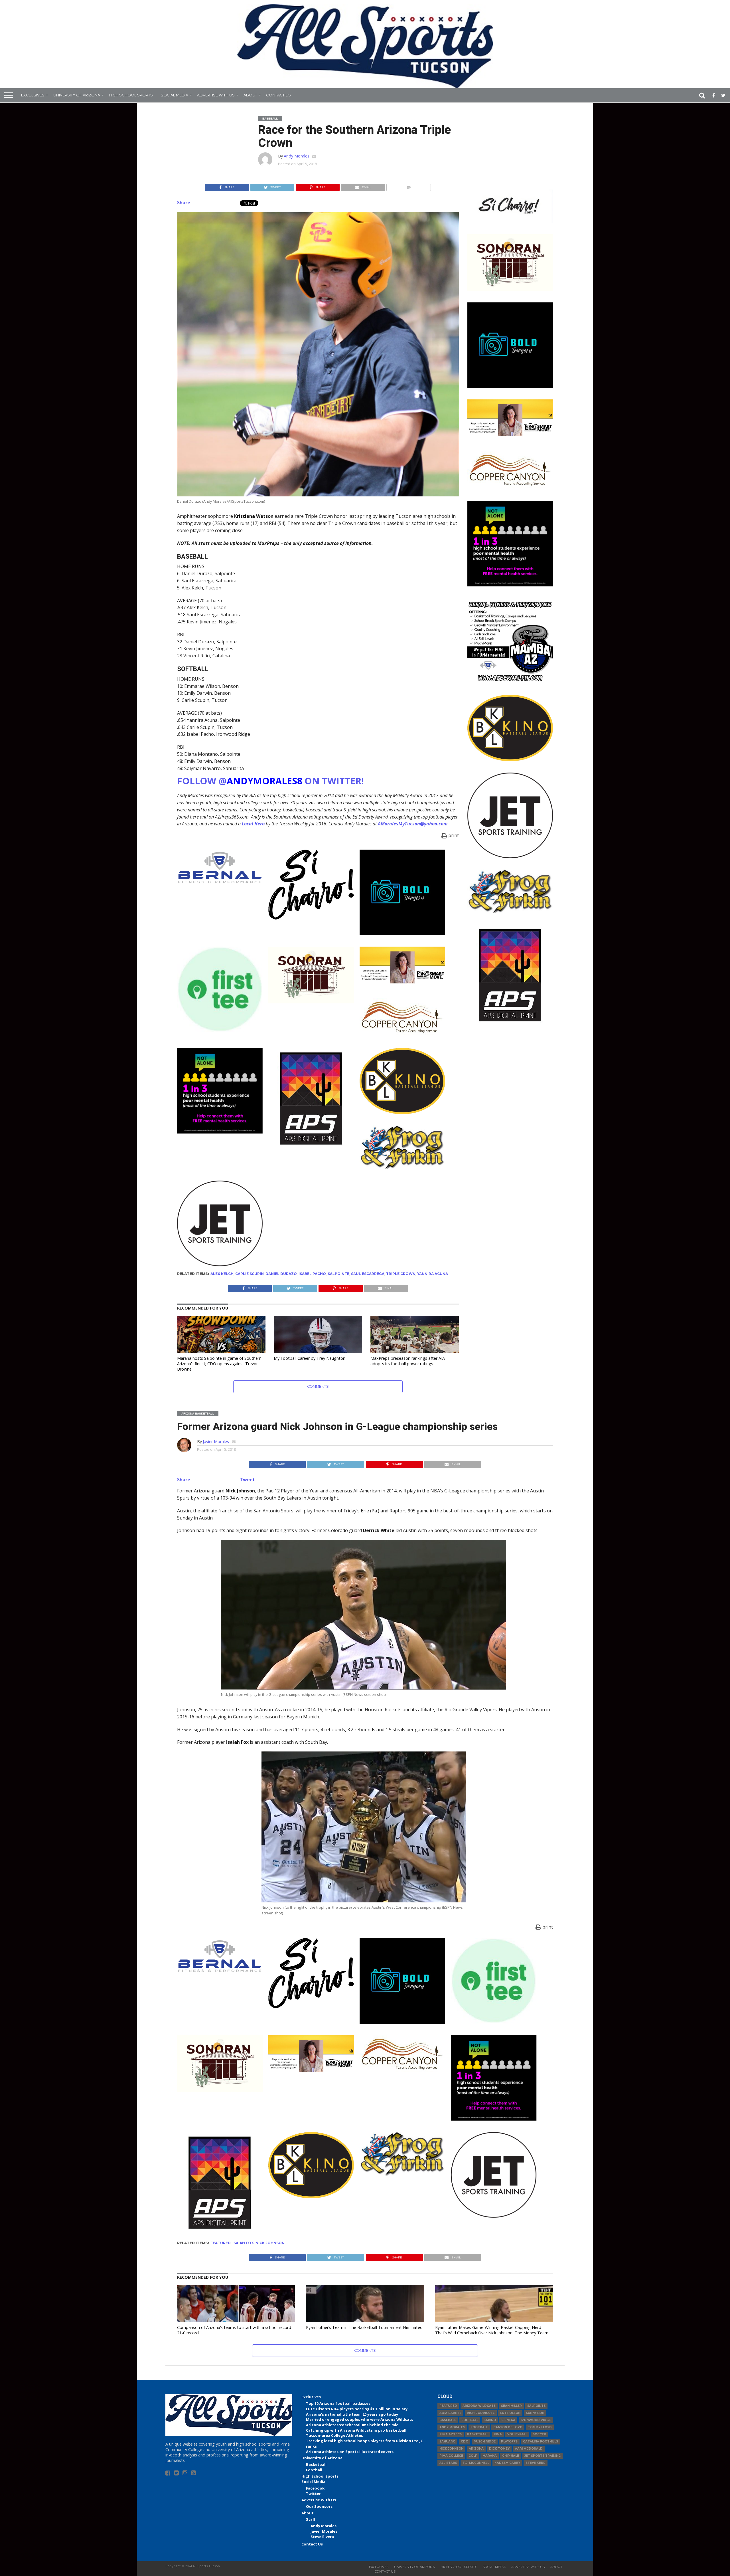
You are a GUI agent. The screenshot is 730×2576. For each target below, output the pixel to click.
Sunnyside (535, 2413)
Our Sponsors (319, 2506)
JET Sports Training (543, 2456)
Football (314, 2470)
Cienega (508, 2420)
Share (184, 203)
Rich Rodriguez (481, 2413)
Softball (470, 2420)
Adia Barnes (450, 2413)
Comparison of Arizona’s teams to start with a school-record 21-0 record (234, 2330)
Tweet (247, 1480)
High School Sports (131, 95)
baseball (448, 2420)
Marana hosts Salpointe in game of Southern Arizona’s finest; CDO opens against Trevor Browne (219, 1363)
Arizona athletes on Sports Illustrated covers (350, 2452)
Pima (498, 2434)
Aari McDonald (529, 2449)
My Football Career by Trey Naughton (310, 1358)
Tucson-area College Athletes (334, 2435)
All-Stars (448, 2463)
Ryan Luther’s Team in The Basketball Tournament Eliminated (364, 2327)
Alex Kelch (222, 1274)
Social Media (175, 95)
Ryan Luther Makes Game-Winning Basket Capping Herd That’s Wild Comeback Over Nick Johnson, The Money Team (492, 2330)
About (250, 95)
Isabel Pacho (312, 1274)
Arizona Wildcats (479, 2406)
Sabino (490, 2420)
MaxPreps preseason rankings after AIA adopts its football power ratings (408, 1361)
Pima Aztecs (451, 2434)
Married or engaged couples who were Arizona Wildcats (360, 2419)
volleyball (517, 2434)
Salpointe (338, 1274)
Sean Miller (511, 2406)
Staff (311, 2519)
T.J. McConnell (476, 2463)
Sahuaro (447, 2441)
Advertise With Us (216, 95)
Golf (473, 2456)
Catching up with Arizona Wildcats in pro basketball (356, 2430)
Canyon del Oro (508, 2427)
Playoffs (509, 2441)
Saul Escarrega (368, 1274)
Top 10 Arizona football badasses (338, 2403)
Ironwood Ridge (536, 2420)
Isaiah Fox (243, 2243)
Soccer (539, 2434)
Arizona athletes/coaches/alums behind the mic (352, 2425)
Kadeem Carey (507, 2463)
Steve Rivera (322, 2537)
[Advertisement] (510, 1119)
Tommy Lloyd (540, 2427)
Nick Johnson (270, 2243)
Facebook (315, 2488)
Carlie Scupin (250, 1274)
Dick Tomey (499, 2449)
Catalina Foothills (541, 2441)
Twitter (313, 2494)
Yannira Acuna (433, 1274)
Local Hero (253, 824)
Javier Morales (216, 1441)
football (479, 2427)
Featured (221, 2243)
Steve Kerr (536, 2463)
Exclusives (33, 95)
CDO (465, 2441)
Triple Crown (401, 1274)
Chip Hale (511, 2456)
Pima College (451, 2456)
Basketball (316, 2464)
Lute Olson (510, 2413)
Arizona (476, 2449)
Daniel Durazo (281, 1274)
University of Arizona (77, 95)
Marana (490, 2456)
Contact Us (278, 95)
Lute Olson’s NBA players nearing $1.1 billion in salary (357, 2409)
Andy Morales (297, 156)
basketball (478, 2434)
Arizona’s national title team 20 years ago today (352, 2414)
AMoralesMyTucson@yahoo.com (413, 824)
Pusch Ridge (485, 2441)
